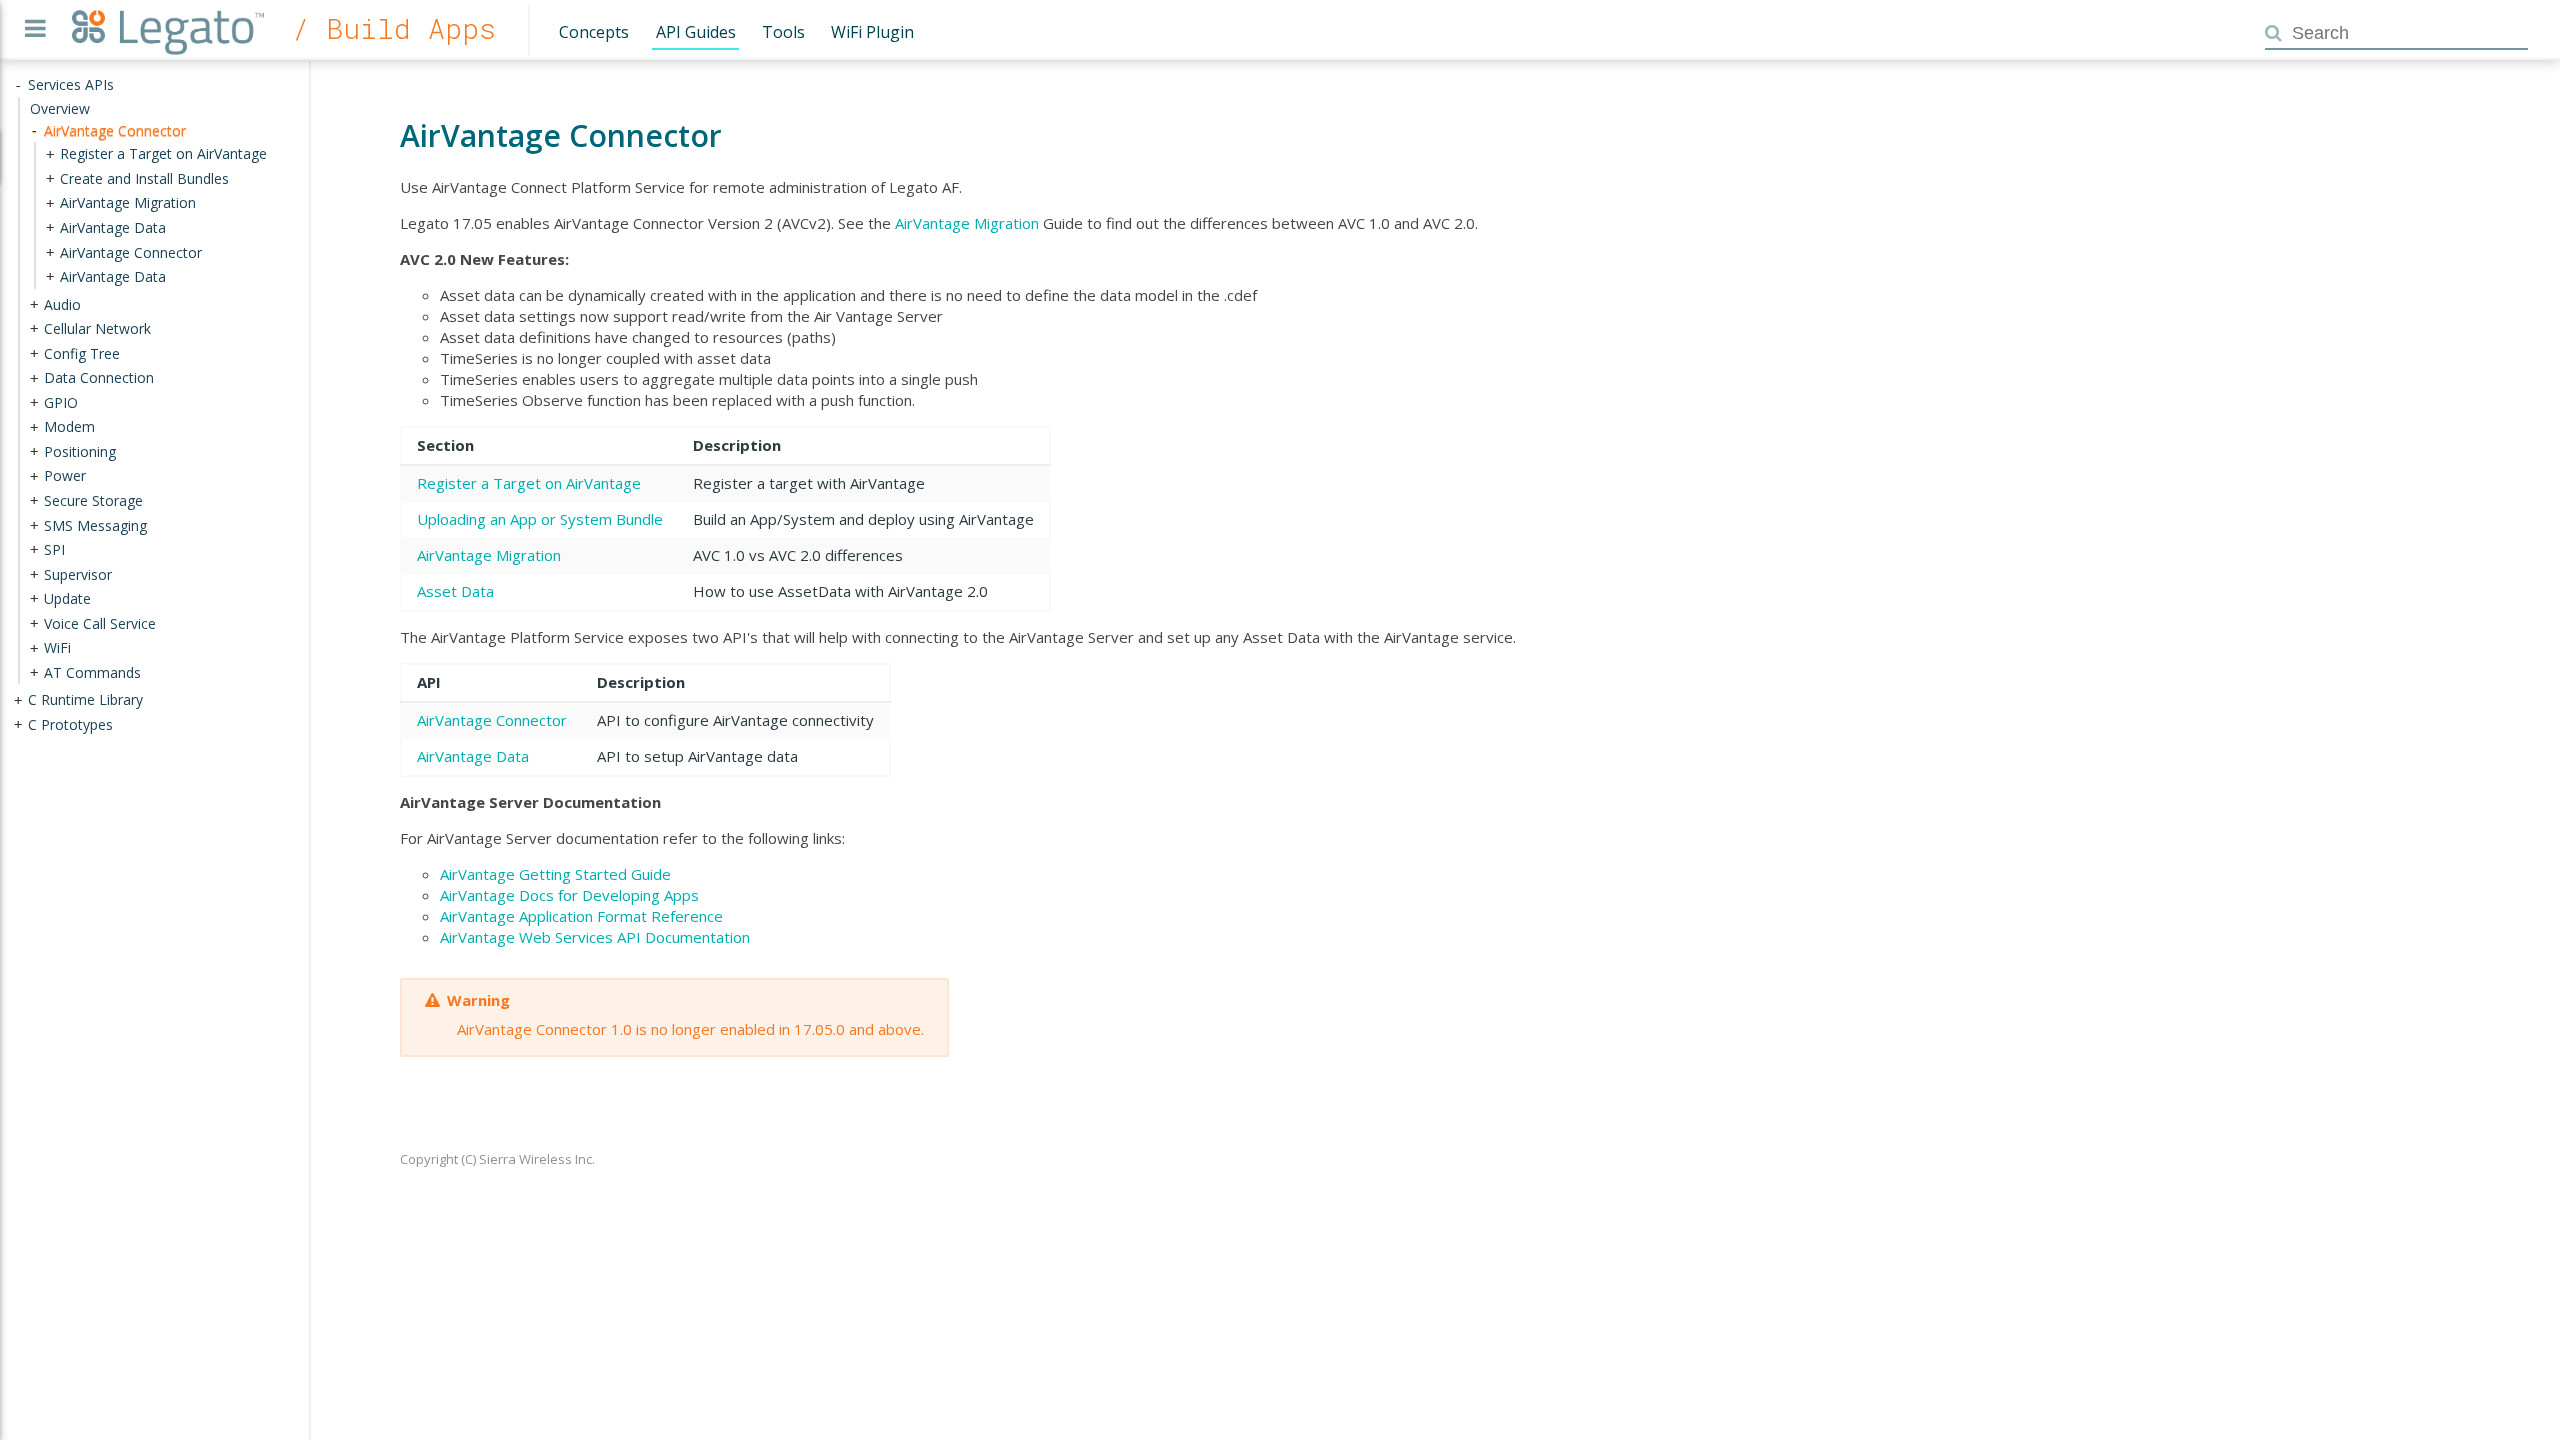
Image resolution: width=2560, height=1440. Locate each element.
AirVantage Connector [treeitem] (115, 130)
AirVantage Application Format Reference (581, 916)
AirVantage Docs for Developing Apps (569, 895)
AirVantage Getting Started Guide (555, 874)
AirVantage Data (473, 756)
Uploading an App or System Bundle (540, 519)
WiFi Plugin (872, 32)
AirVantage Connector (492, 720)
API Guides (696, 32)
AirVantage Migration (967, 223)
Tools (783, 32)
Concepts (594, 32)
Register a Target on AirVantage (529, 483)
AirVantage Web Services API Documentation (595, 937)
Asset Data (455, 591)
